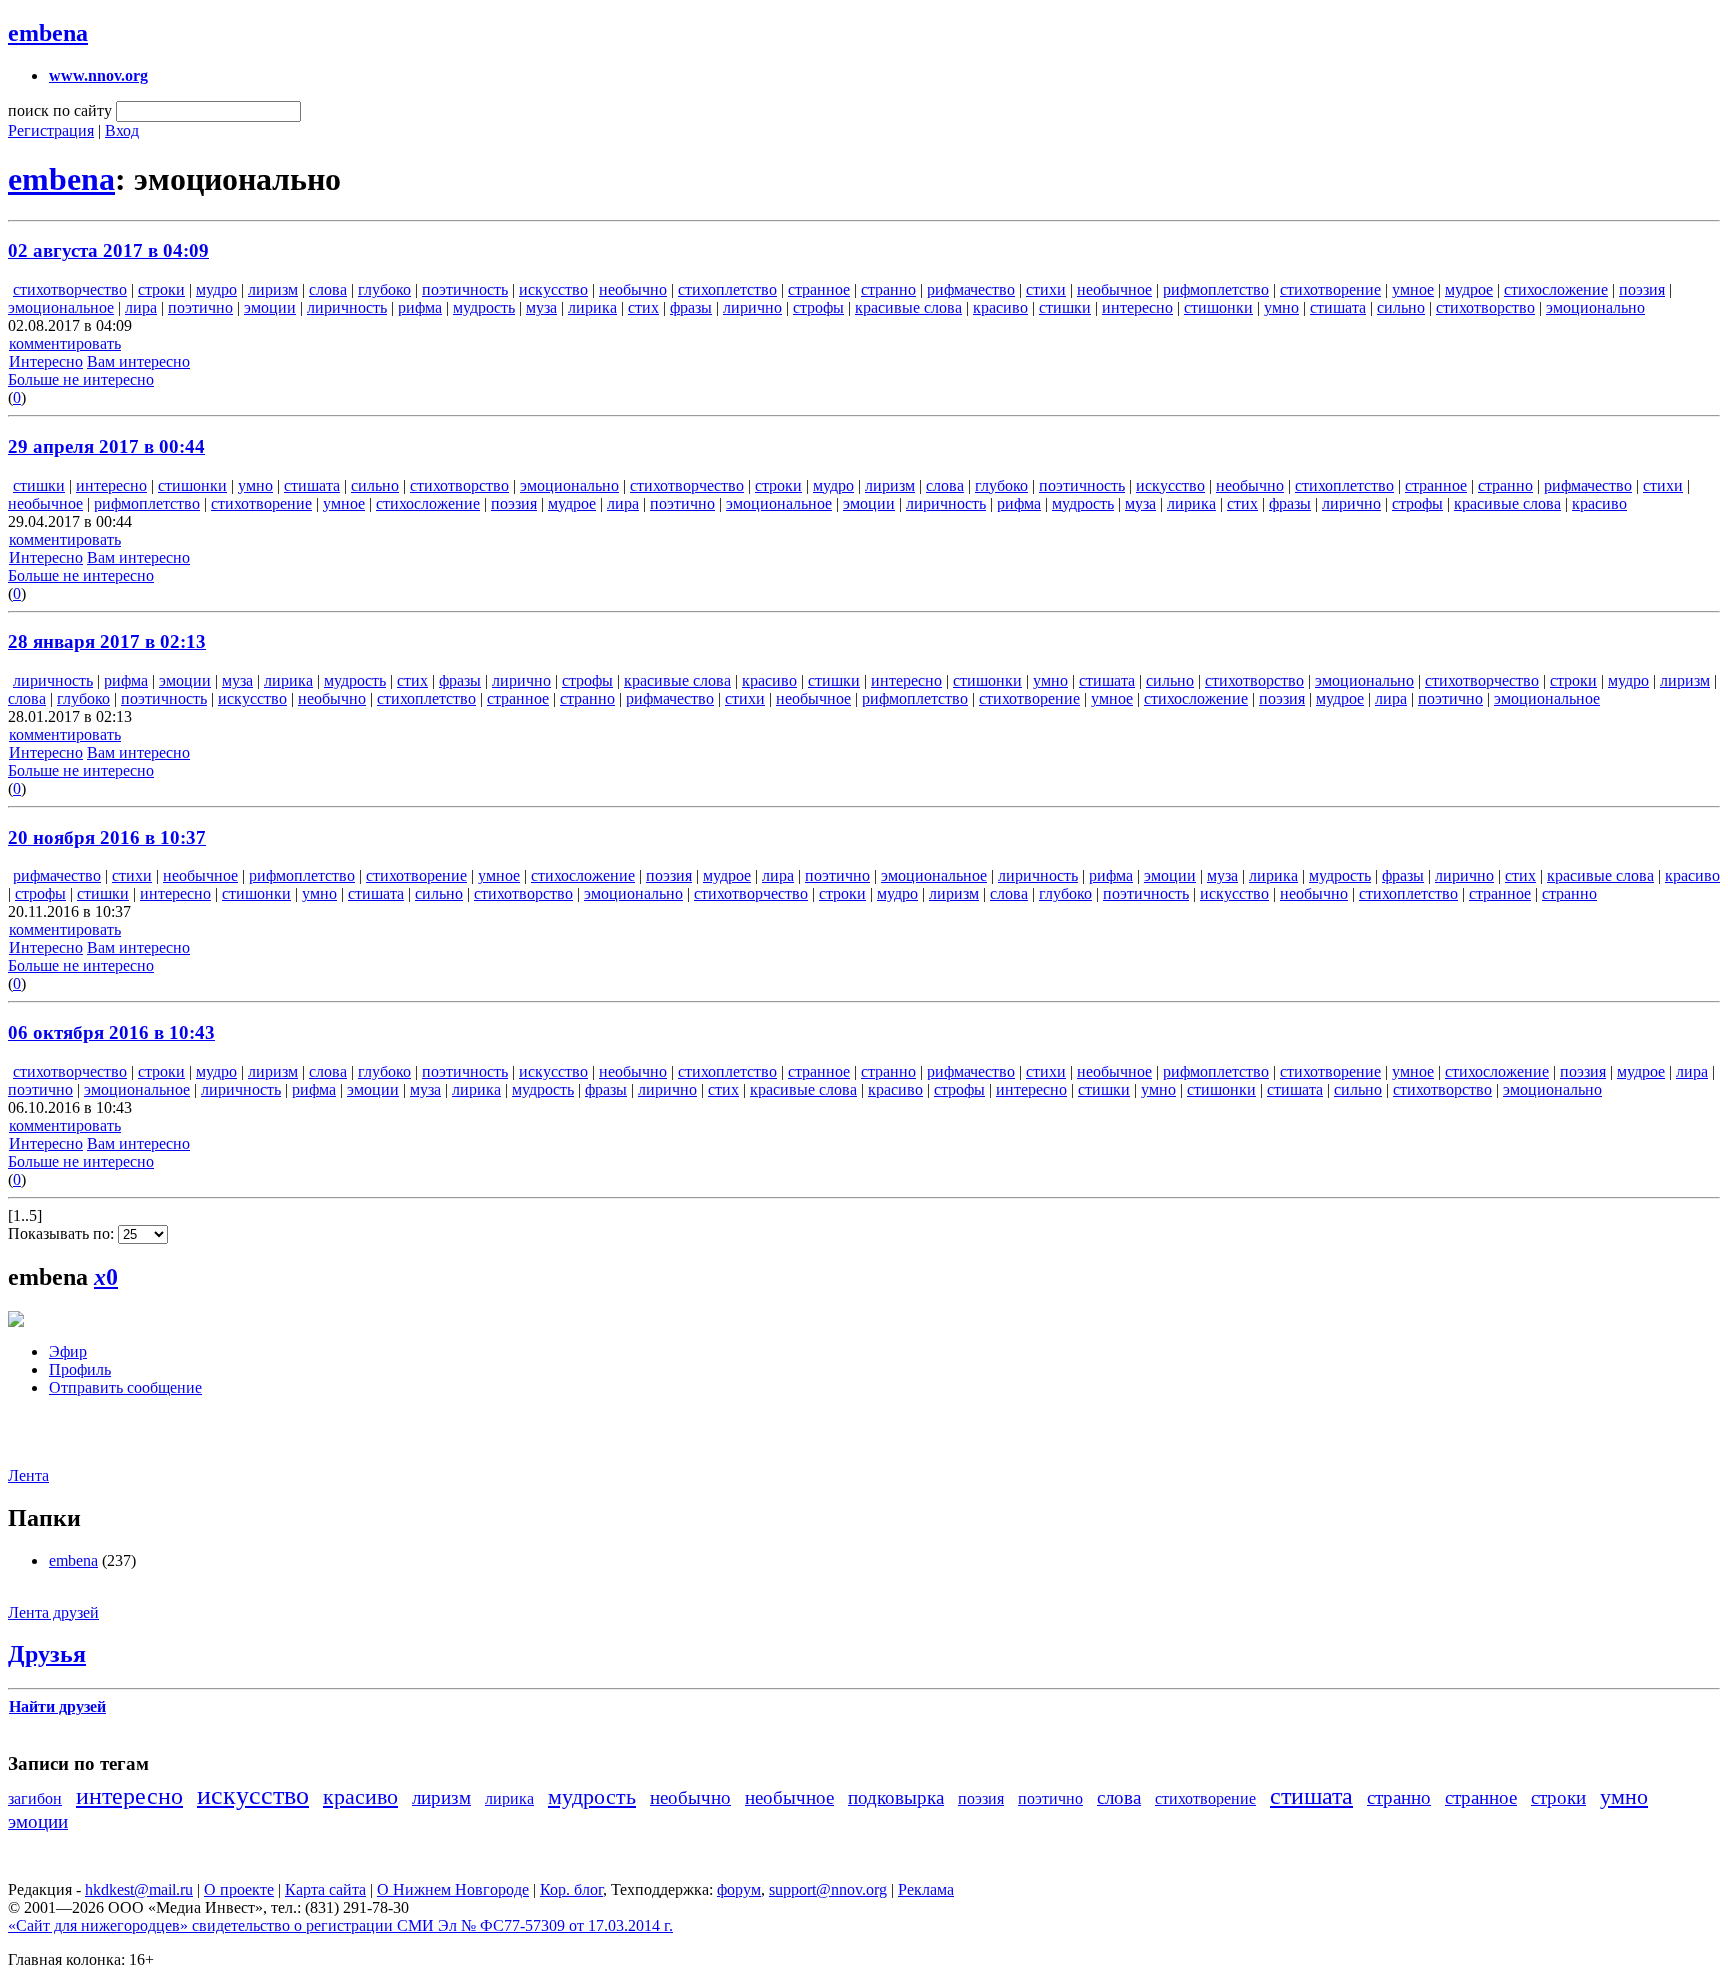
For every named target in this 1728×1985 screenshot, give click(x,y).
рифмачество (971, 289)
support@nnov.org (828, 1889)
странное (819, 289)
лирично (752, 307)
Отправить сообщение (125, 1387)
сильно (1401, 307)
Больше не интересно (81, 379)
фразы (691, 307)
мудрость (484, 307)
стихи (1046, 289)
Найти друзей (57, 1706)
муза (541, 307)
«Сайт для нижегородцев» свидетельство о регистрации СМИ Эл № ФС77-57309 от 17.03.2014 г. (340, 1925)
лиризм (273, 289)
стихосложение (1556, 289)
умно (1281, 307)
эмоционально (1595, 307)
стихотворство (1485, 307)
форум (739, 1889)
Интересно (46, 361)
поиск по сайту (60, 110)
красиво (1000, 307)
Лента (28, 1475)
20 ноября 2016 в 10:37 (107, 837)
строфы (818, 307)
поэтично (200, 307)
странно (888, 289)
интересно (1137, 307)
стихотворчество (70, 289)
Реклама (926, 1889)
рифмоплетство (1216, 289)
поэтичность (465, 289)
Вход (122, 130)
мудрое (1469, 289)
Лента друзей (53, 1612)
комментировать (65, 343)
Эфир (68, 1351)
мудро (216, 289)
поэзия (1642, 289)
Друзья (47, 1654)
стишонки (1218, 307)
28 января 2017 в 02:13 (107, 641)
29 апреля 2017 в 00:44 (106, 446)
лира (141, 307)
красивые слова (908, 307)
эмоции (270, 307)
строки (161, 289)
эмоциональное (61, 307)
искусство (553, 289)
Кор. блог (571, 1889)
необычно (633, 289)
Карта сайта (325, 1889)
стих (643, 307)
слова (328, 289)
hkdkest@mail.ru (139, 1889)
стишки (1065, 307)
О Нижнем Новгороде (453, 1889)
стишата (1338, 307)
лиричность (347, 307)
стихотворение (1330, 289)
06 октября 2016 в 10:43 (111, 1032)
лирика (592, 307)
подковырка (896, 1797)
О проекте (239, 1889)
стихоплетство (727, 289)
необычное (1114, 289)
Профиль (80, 1369)
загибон (35, 1798)
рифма (420, 307)
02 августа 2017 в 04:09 (108, 250)
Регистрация (51, 130)
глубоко (384, 289)
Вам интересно (138, 361)
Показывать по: (63, 1233)
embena (48, 33)
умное (1413, 289)
